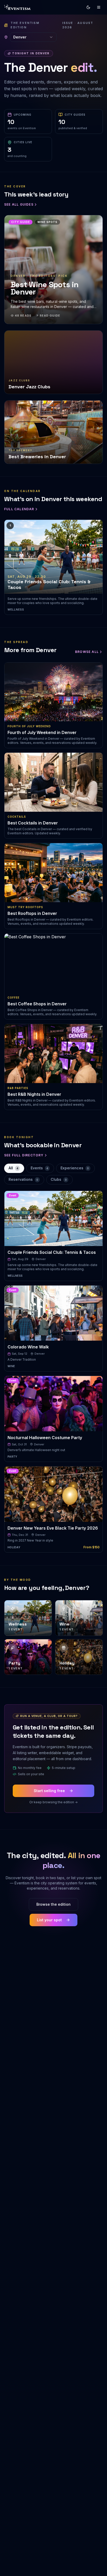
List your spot (49, 1920)
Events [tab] (39, 1168)
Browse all (87, 652)
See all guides (19, 204)
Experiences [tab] (75, 1168)
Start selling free (49, 1791)
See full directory (24, 1155)
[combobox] (33, 37)
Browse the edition (53, 1904)
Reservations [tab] (23, 1179)
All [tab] (13, 1168)
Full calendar (19, 509)
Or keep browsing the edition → (53, 1802)
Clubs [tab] (59, 1179)
